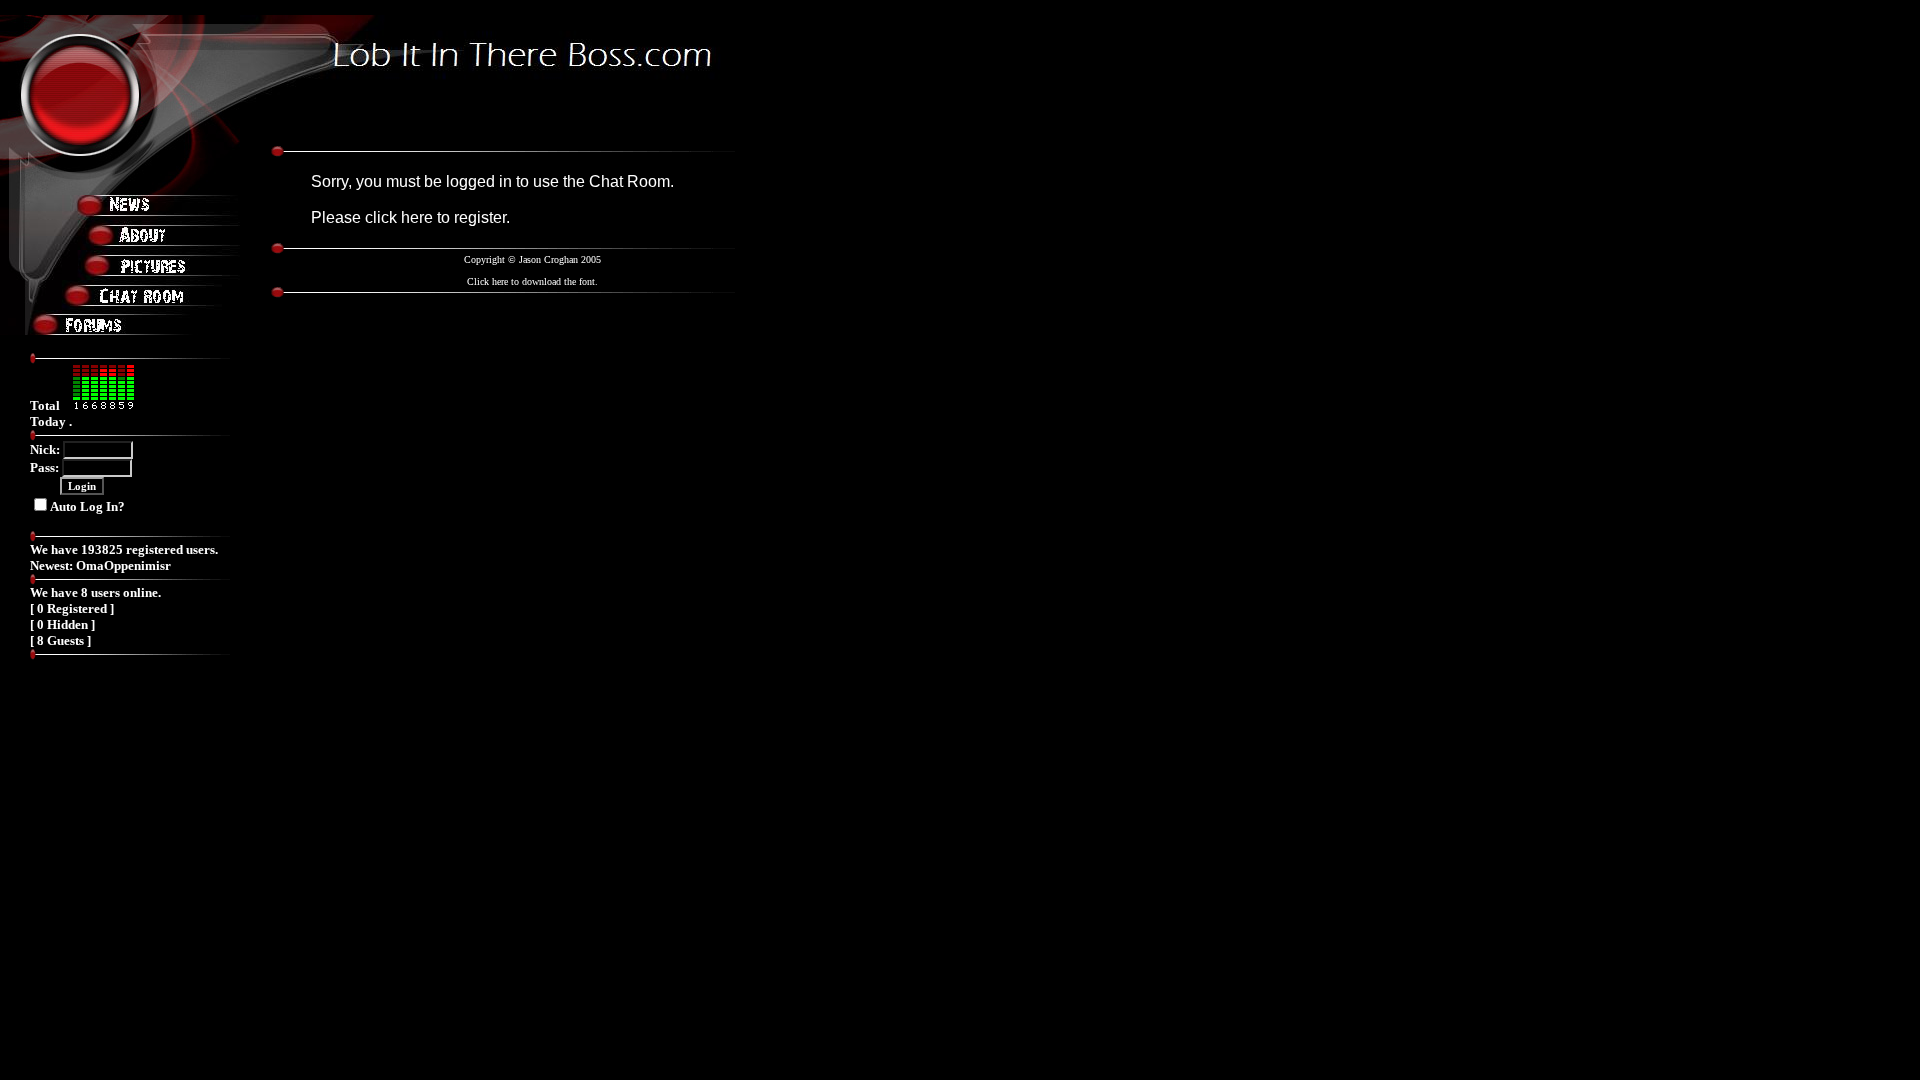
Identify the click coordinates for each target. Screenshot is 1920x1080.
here (417, 217)
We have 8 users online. (95, 592)
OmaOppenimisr (123, 565)
